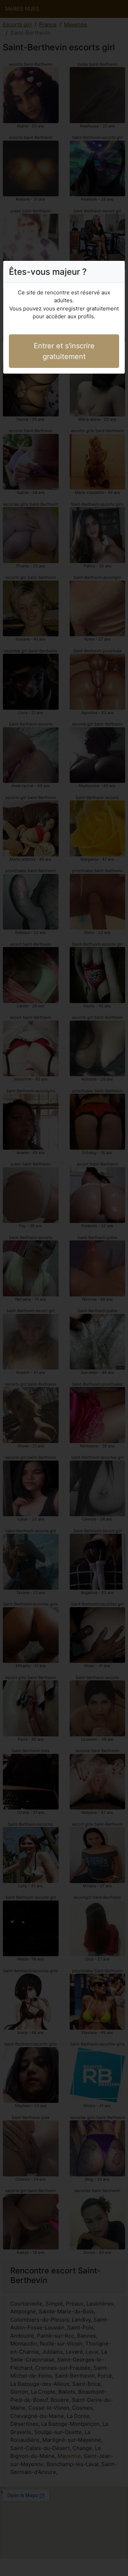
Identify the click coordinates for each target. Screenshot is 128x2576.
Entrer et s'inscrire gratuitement (64, 351)
